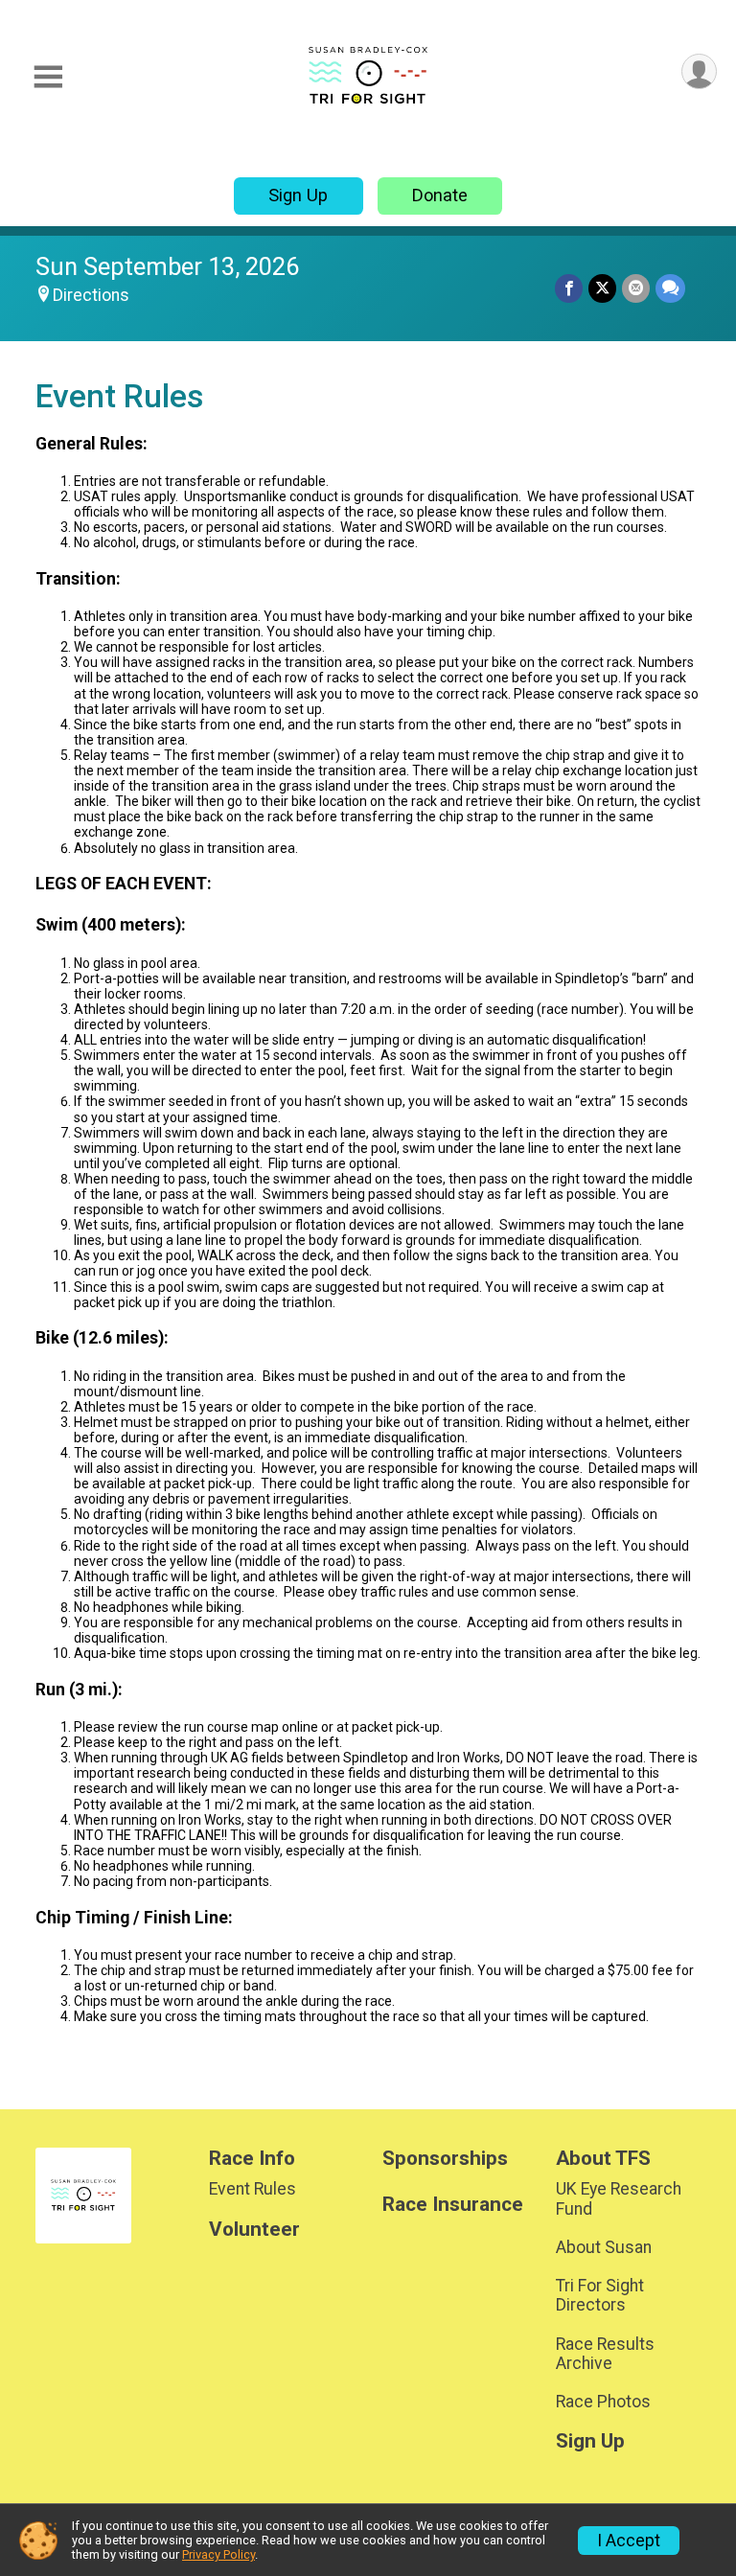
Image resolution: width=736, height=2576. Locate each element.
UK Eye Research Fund (619, 2198)
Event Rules (253, 2189)
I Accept (629, 2541)
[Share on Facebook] (569, 288)
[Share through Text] (670, 288)
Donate (440, 195)
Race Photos (603, 2402)
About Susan (604, 2247)
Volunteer (254, 2230)
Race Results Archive (605, 2354)
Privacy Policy (218, 2554)
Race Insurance (453, 2205)
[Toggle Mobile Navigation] (48, 77)
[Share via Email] (636, 288)
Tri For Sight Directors (600, 2295)
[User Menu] (699, 71)
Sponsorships (445, 2159)
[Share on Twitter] (602, 288)
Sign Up (298, 195)
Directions (91, 295)
